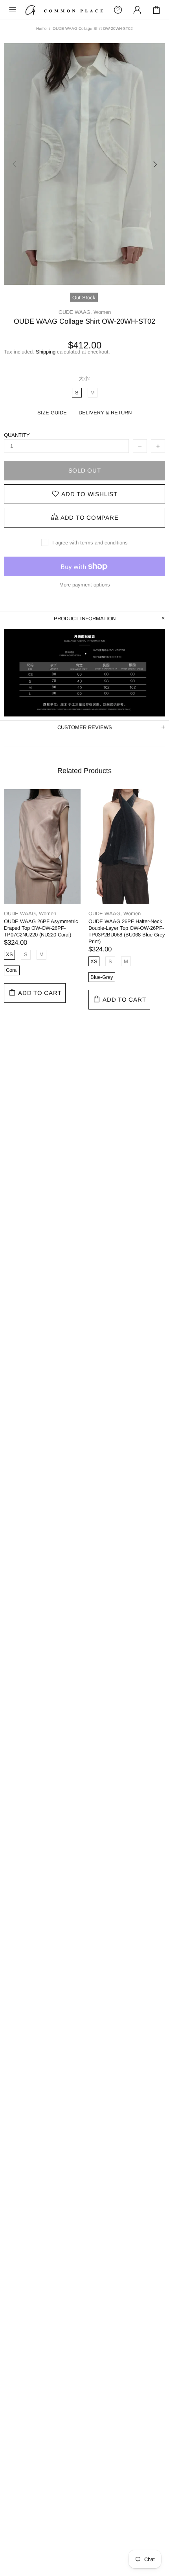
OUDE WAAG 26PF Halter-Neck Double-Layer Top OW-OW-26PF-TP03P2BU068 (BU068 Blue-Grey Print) (127, 931)
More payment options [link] (85, 585)
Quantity (17, 435)
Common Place (64, 10)
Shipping (46, 352)
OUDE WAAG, (75, 312)
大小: (84, 378)
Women (102, 312)
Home (41, 28)
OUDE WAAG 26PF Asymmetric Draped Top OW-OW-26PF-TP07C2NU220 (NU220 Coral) (41, 928)
